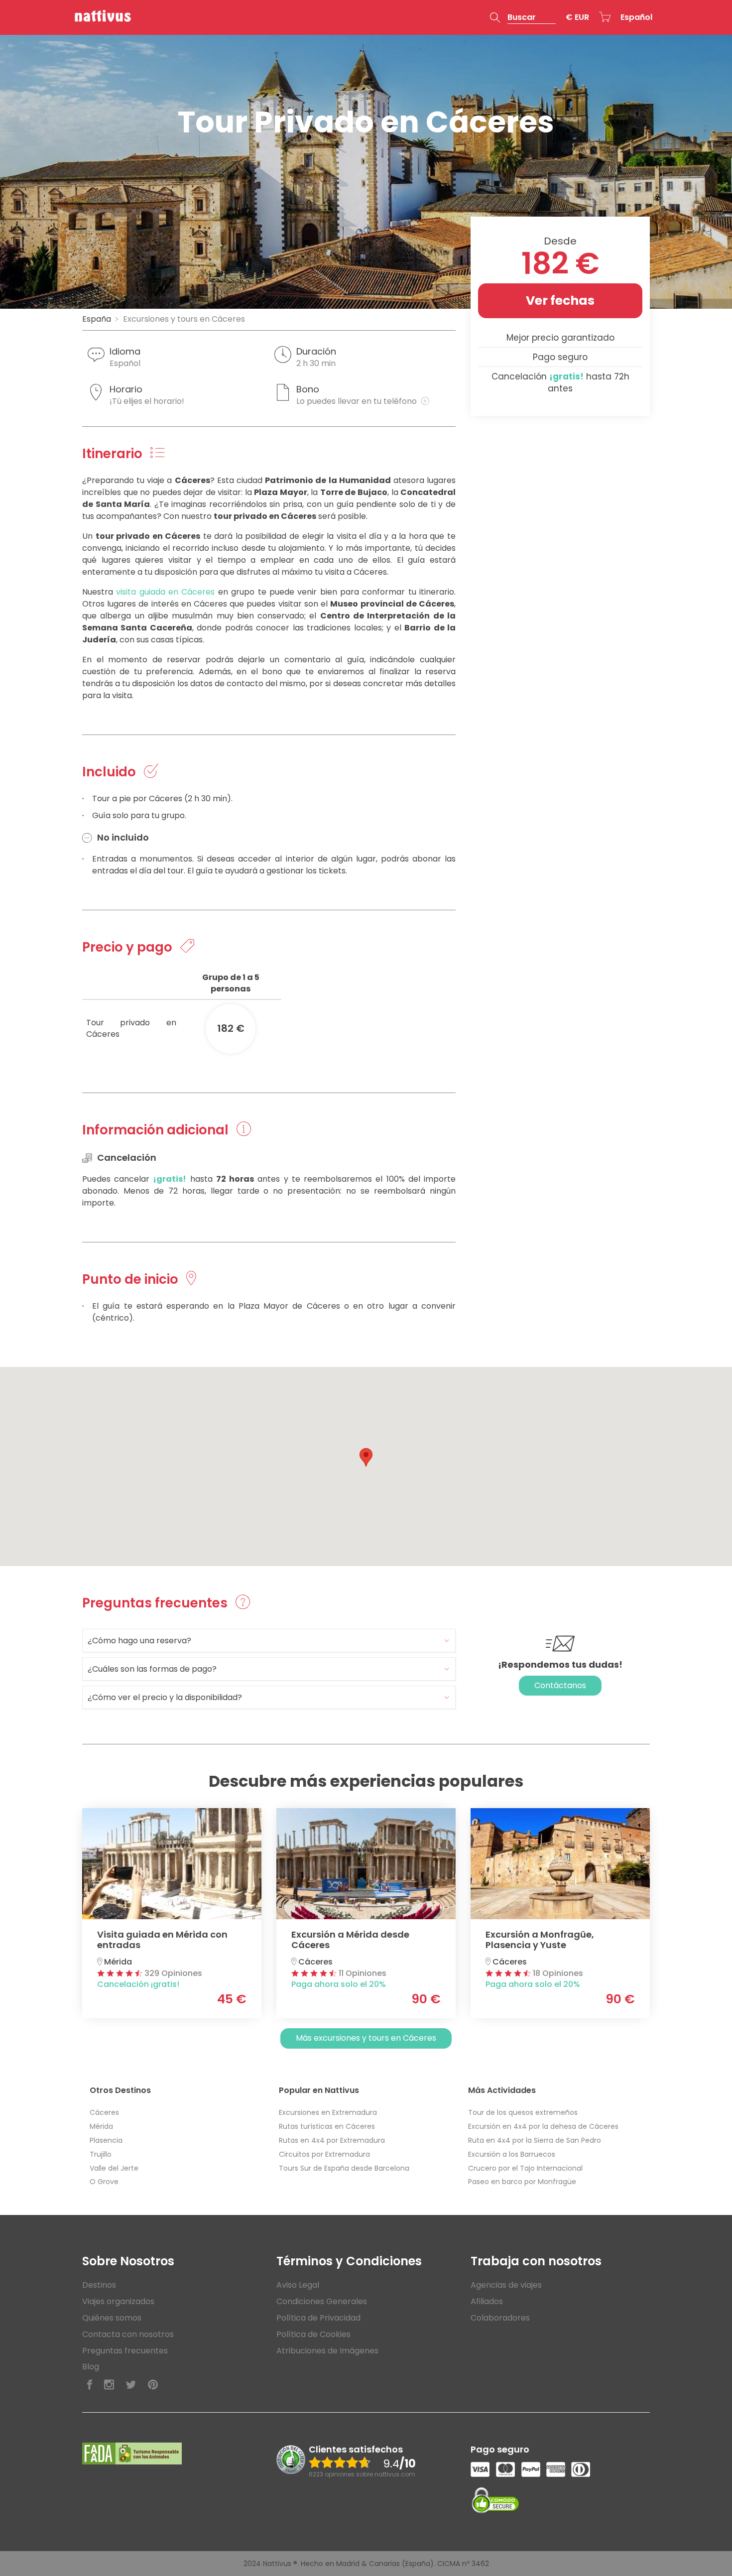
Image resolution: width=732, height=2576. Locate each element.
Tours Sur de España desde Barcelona (344, 2168)
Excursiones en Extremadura (328, 2112)
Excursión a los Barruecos (512, 2154)
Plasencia (106, 2140)
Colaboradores (500, 2318)
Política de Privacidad (318, 2318)
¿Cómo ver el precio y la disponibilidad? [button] (165, 1697)
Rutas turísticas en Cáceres (327, 2126)
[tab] (269, 1641)
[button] (523, 17)
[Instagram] (109, 2385)
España (97, 319)
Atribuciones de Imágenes (327, 2351)
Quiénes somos (112, 2318)
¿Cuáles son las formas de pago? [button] (152, 1669)
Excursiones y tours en (184, 319)
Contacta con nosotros (128, 2334)
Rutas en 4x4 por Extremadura (332, 2140)
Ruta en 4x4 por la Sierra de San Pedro (535, 2140)
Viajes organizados (118, 2301)
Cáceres (104, 2112)
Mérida (101, 2126)
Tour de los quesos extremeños (523, 2112)
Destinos (99, 2285)
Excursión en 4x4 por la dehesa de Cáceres (543, 2126)
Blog (91, 2367)
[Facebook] (90, 2385)
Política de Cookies (313, 2334)
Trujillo (101, 2154)
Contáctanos (560, 1685)
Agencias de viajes (506, 2285)
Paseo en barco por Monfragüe (522, 2182)
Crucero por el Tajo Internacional (525, 2168)
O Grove (104, 2182)
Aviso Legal (298, 2285)
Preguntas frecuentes (125, 2351)
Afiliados (487, 2301)
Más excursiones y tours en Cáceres (366, 2038)
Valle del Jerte (114, 2168)
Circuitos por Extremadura (324, 2154)
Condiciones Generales (322, 2301)
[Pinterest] (153, 2385)
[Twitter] (131, 2385)
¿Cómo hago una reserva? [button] (139, 1641)
